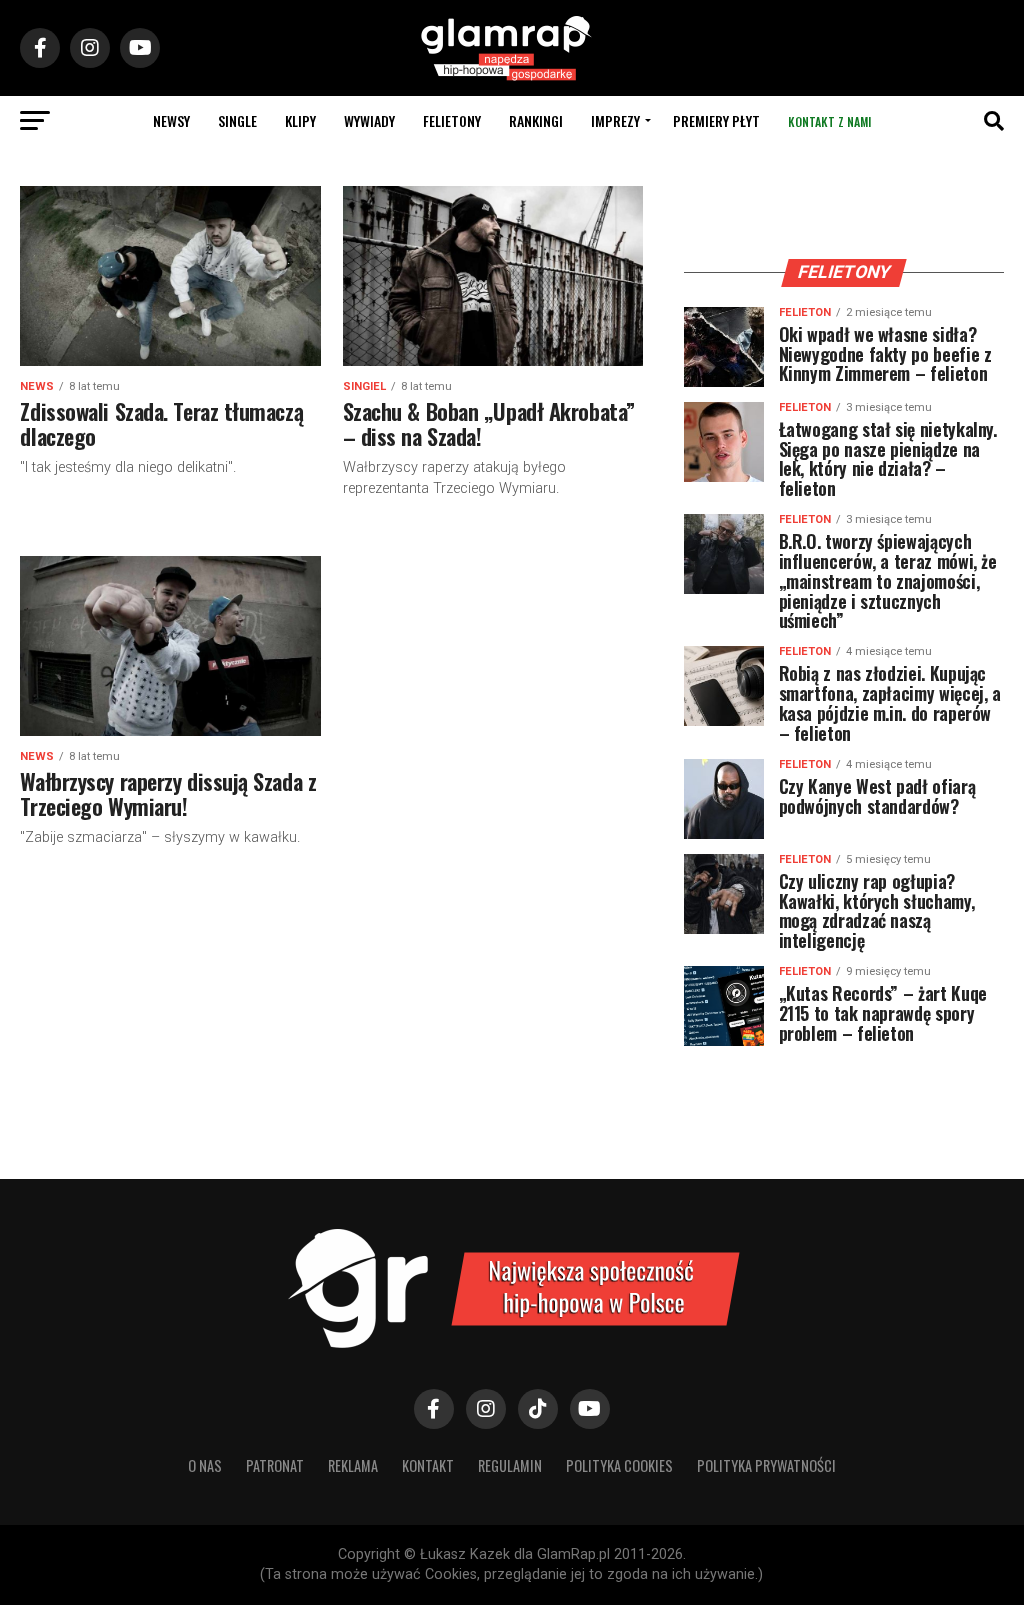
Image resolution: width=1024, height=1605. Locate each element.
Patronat (275, 1465)
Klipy (300, 120)
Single (237, 120)
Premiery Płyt (716, 120)
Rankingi (536, 120)
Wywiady (369, 120)
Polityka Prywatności (766, 1465)
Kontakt (428, 1465)
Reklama (353, 1465)
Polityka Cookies (619, 1465)
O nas (205, 1465)
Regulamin (510, 1465)
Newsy (171, 120)
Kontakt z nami (829, 121)
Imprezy (615, 120)
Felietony (452, 120)
